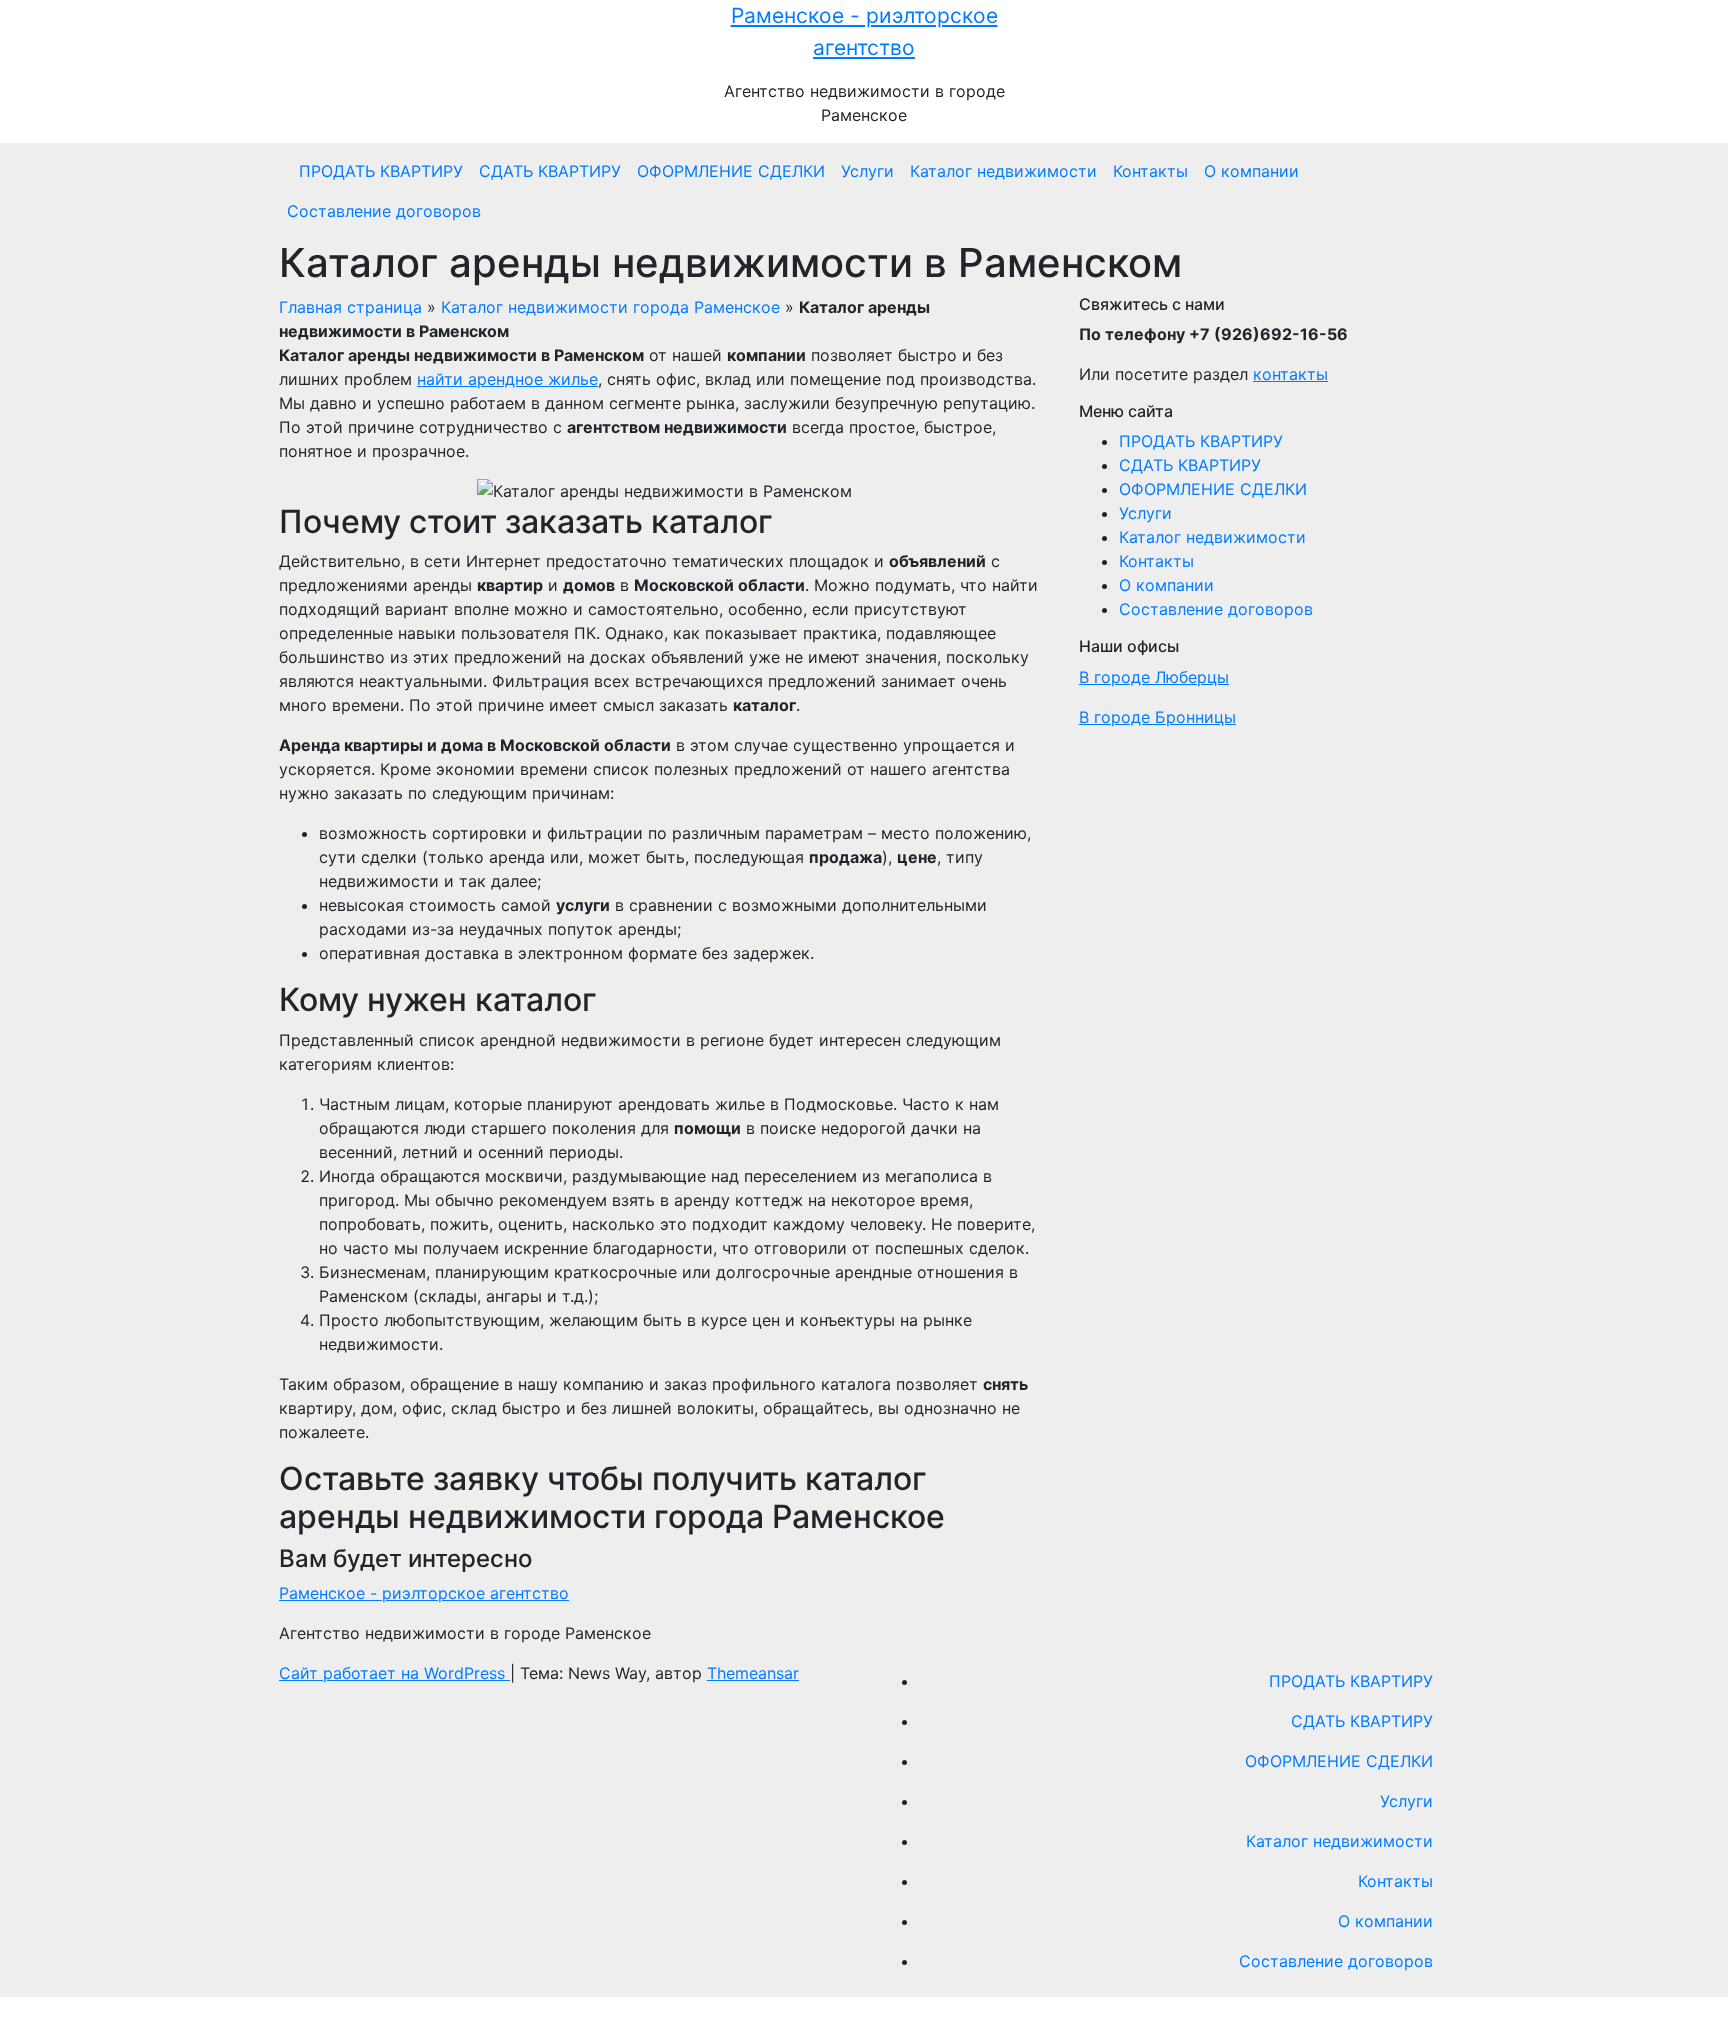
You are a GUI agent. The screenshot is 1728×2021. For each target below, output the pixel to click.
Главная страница (350, 307)
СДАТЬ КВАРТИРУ (550, 171)
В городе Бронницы (1157, 717)
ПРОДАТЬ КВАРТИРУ (381, 171)
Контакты (1150, 171)
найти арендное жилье (507, 379)
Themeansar (753, 1673)
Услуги (867, 171)
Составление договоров (384, 211)
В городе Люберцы (1154, 677)
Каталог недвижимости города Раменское (610, 307)
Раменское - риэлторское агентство (424, 1593)
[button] (1443, 191)
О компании (1251, 171)
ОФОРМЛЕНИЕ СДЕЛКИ (731, 171)
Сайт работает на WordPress (394, 1673)
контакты (1290, 374)
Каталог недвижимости (1003, 171)
